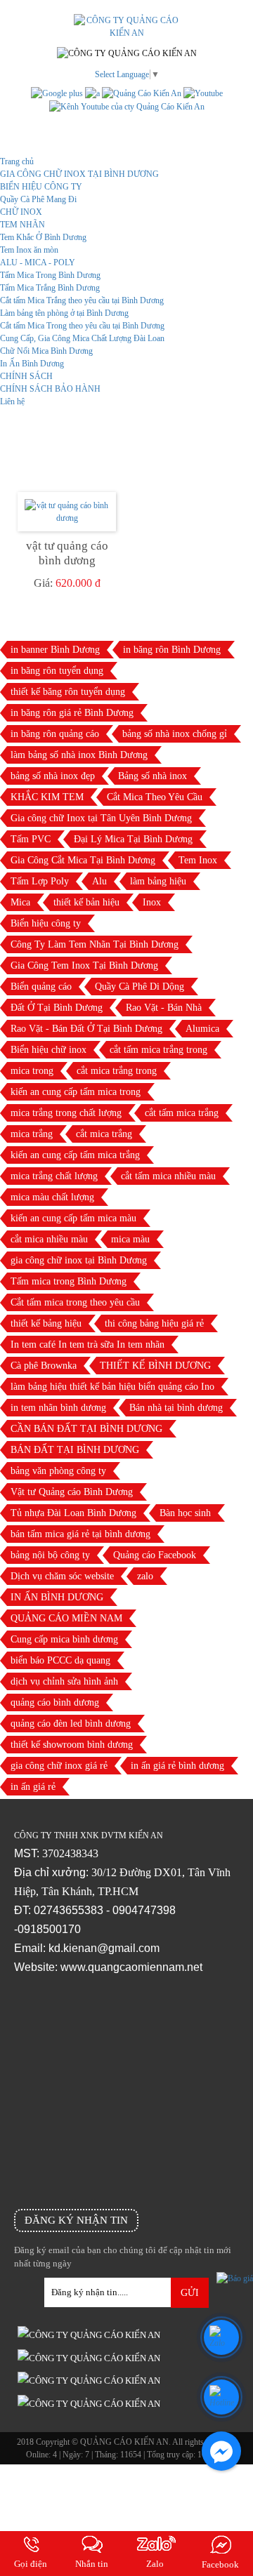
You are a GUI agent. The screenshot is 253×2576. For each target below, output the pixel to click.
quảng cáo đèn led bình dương (71, 1724)
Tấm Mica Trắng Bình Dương (50, 288)
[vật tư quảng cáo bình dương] (67, 512)
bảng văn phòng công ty (58, 1471)
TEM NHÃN (22, 225)
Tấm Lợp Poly (40, 881)
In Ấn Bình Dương (32, 364)
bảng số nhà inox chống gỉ (175, 734)
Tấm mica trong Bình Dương (69, 1281)
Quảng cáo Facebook (155, 1555)
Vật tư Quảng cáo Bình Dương (72, 1492)
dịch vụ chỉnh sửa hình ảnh (64, 1681)
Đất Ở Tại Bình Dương (57, 1008)
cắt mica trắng (104, 1134)
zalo (145, 1576)
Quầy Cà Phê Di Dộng (140, 987)
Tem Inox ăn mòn (29, 250)
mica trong (32, 1071)
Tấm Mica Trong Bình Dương (50, 275)
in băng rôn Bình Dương (172, 650)
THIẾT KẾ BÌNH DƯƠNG (155, 1366)
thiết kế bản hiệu (86, 902)
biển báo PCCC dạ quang (60, 1660)
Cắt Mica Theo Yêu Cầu (155, 797)
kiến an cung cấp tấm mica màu (73, 1218)
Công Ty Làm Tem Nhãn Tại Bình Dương (95, 944)
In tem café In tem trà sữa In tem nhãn (87, 1345)
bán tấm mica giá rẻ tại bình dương (80, 1534)
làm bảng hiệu (158, 881)
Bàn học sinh (185, 1513)
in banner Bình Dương (55, 650)
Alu (99, 881)
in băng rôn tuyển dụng (57, 671)
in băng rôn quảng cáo (55, 734)
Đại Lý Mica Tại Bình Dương (133, 839)
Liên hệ (12, 401)
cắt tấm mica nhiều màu (168, 1176)
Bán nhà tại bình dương (176, 1408)
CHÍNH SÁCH (26, 376)
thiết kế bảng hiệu (46, 1323)
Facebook (220, 2564)
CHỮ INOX (21, 212)
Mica (20, 902)
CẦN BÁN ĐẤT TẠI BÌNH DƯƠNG (86, 1429)
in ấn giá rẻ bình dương (177, 1766)
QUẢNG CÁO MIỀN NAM (66, 1618)
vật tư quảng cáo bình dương (67, 553)
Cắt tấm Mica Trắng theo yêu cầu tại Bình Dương (82, 300)
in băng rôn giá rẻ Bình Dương (72, 713)
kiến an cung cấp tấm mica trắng (75, 1155)
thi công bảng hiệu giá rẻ (154, 1323)
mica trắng (32, 1134)
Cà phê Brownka (44, 1366)
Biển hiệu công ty (46, 923)
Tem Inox (198, 860)
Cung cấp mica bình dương (64, 1639)
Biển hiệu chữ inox (48, 1050)
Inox (152, 902)
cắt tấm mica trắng (182, 1113)
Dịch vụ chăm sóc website (62, 1576)
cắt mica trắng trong (117, 1071)
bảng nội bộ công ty (50, 1555)
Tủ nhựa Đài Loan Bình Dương (73, 1513)
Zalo (155, 2564)
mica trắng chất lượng (54, 1176)
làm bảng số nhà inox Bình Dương (79, 755)
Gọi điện (31, 2564)
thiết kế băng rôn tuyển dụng (68, 692)
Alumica (202, 1029)
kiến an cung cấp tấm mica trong (76, 1092)
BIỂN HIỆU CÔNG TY (41, 187)
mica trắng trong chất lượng (66, 1113)
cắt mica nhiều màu (49, 1239)
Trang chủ (17, 161)
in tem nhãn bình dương (58, 1408)
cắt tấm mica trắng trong (158, 1050)
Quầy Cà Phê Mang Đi (38, 199)
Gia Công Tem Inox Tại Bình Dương (84, 965)
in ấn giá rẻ (33, 1787)
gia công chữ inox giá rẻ (59, 1766)
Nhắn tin (92, 2564)
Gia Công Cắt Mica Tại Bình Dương (83, 860)
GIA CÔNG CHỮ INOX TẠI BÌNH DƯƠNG (79, 174)
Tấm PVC (31, 839)
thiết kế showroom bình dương (72, 1745)
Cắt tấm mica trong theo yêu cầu (75, 1302)
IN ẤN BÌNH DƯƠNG (57, 1597)
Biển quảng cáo (41, 987)
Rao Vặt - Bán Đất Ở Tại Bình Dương (86, 1029)
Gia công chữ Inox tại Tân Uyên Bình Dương (101, 818)
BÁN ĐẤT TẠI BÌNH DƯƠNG (75, 1450)
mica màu (130, 1239)
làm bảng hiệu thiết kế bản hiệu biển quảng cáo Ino (112, 1387)
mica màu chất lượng (52, 1197)
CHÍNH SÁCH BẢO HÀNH (50, 389)
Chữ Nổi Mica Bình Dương (46, 351)
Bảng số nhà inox (153, 776)
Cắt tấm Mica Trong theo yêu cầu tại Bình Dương (82, 326)
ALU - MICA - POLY (38, 263)
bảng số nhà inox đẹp (53, 776)
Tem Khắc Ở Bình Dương (43, 237)
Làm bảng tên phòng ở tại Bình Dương (64, 313)
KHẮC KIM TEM (47, 797)
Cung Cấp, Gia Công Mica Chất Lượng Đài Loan (82, 338)
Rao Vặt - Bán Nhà (164, 1008)
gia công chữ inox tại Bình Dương (79, 1260)
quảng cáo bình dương (55, 1702)
